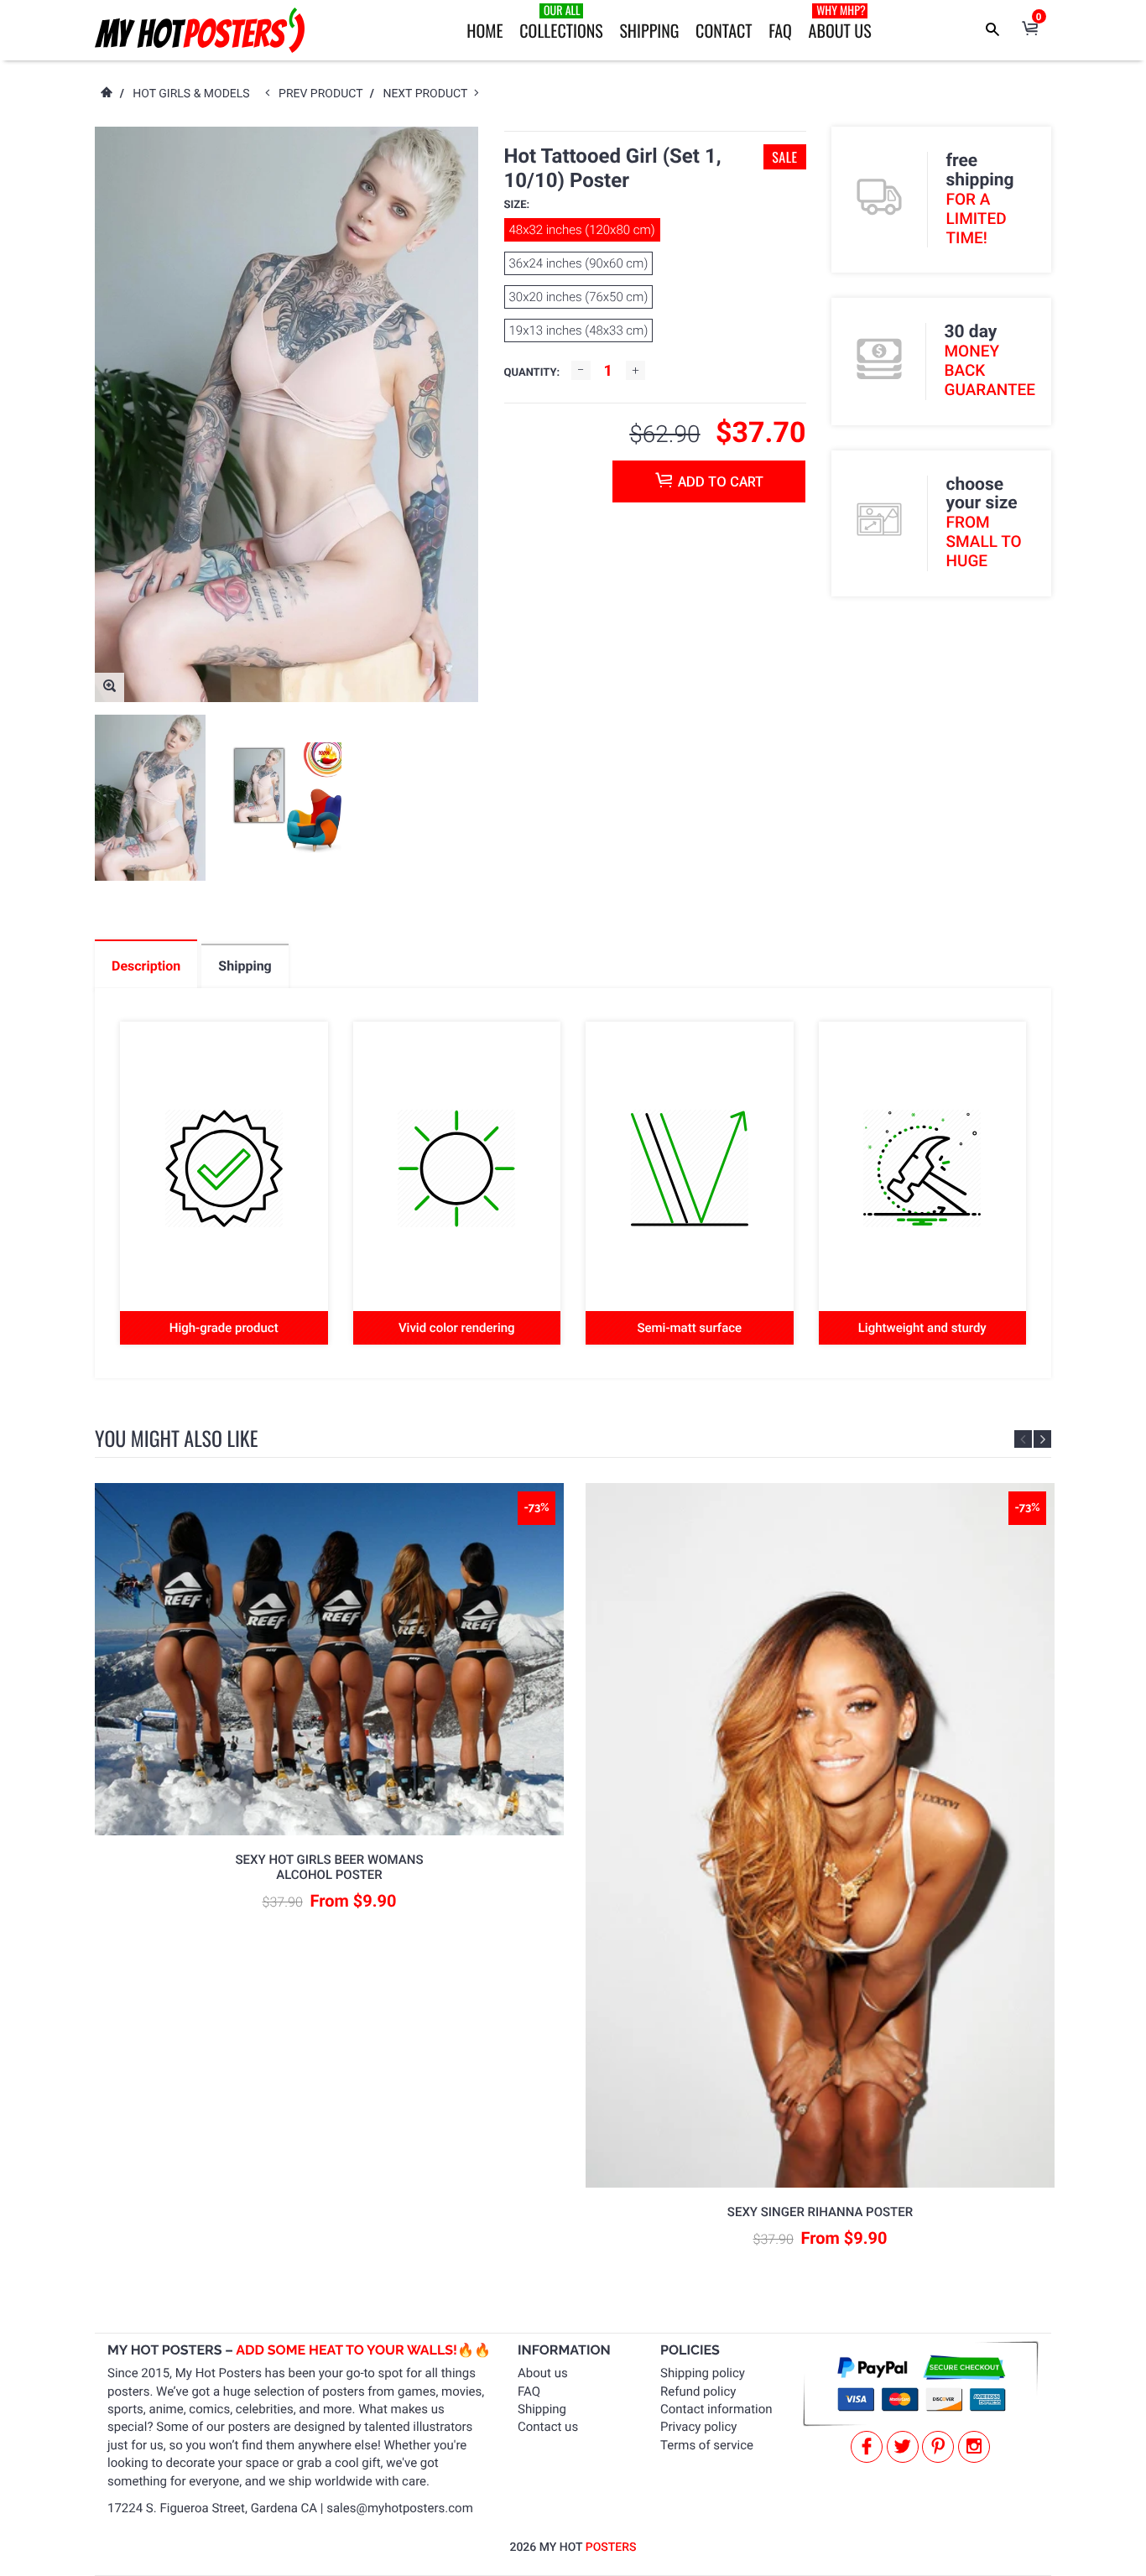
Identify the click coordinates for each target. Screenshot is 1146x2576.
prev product (324, 94)
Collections (561, 22)
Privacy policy (698, 2427)
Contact (724, 30)
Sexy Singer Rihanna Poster (820, 2212)
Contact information (716, 2409)
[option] (150, 798)
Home (484, 30)
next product (428, 94)
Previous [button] (1023, 1439)
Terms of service (707, 2445)
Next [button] (1042, 1439)
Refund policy (698, 2391)
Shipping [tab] (245, 966)
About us (543, 2373)
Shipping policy (703, 2373)
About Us (840, 22)
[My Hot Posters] (200, 30)
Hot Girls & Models (191, 94)
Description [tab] (146, 966)
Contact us (548, 2427)
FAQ (780, 30)
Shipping (649, 30)
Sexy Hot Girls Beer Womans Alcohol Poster (330, 1867)
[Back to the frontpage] (106, 94)
